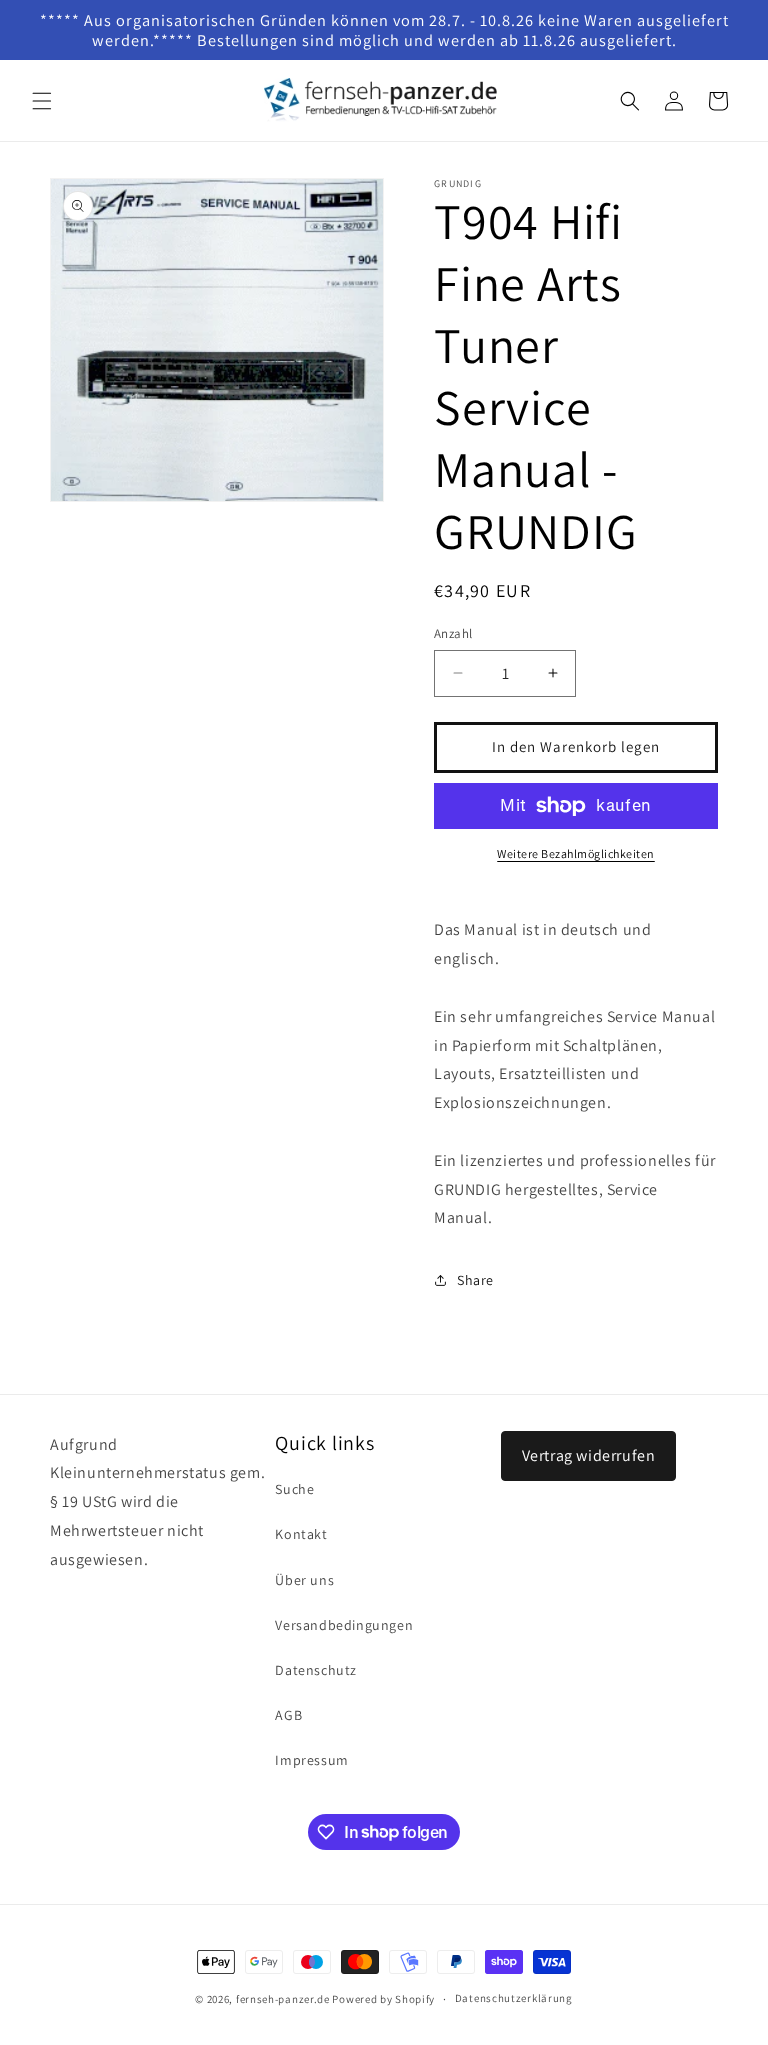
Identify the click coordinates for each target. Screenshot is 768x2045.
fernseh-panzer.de (283, 1999)
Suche (294, 1489)
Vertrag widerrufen (589, 1455)
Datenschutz (316, 1670)
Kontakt (301, 1534)
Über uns (304, 1580)
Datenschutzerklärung (514, 1998)
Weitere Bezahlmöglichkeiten (576, 853)
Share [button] (475, 1280)
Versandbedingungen (344, 1625)
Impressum (311, 1760)
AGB (288, 1715)
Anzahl (453, 633)
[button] (42, 101)
